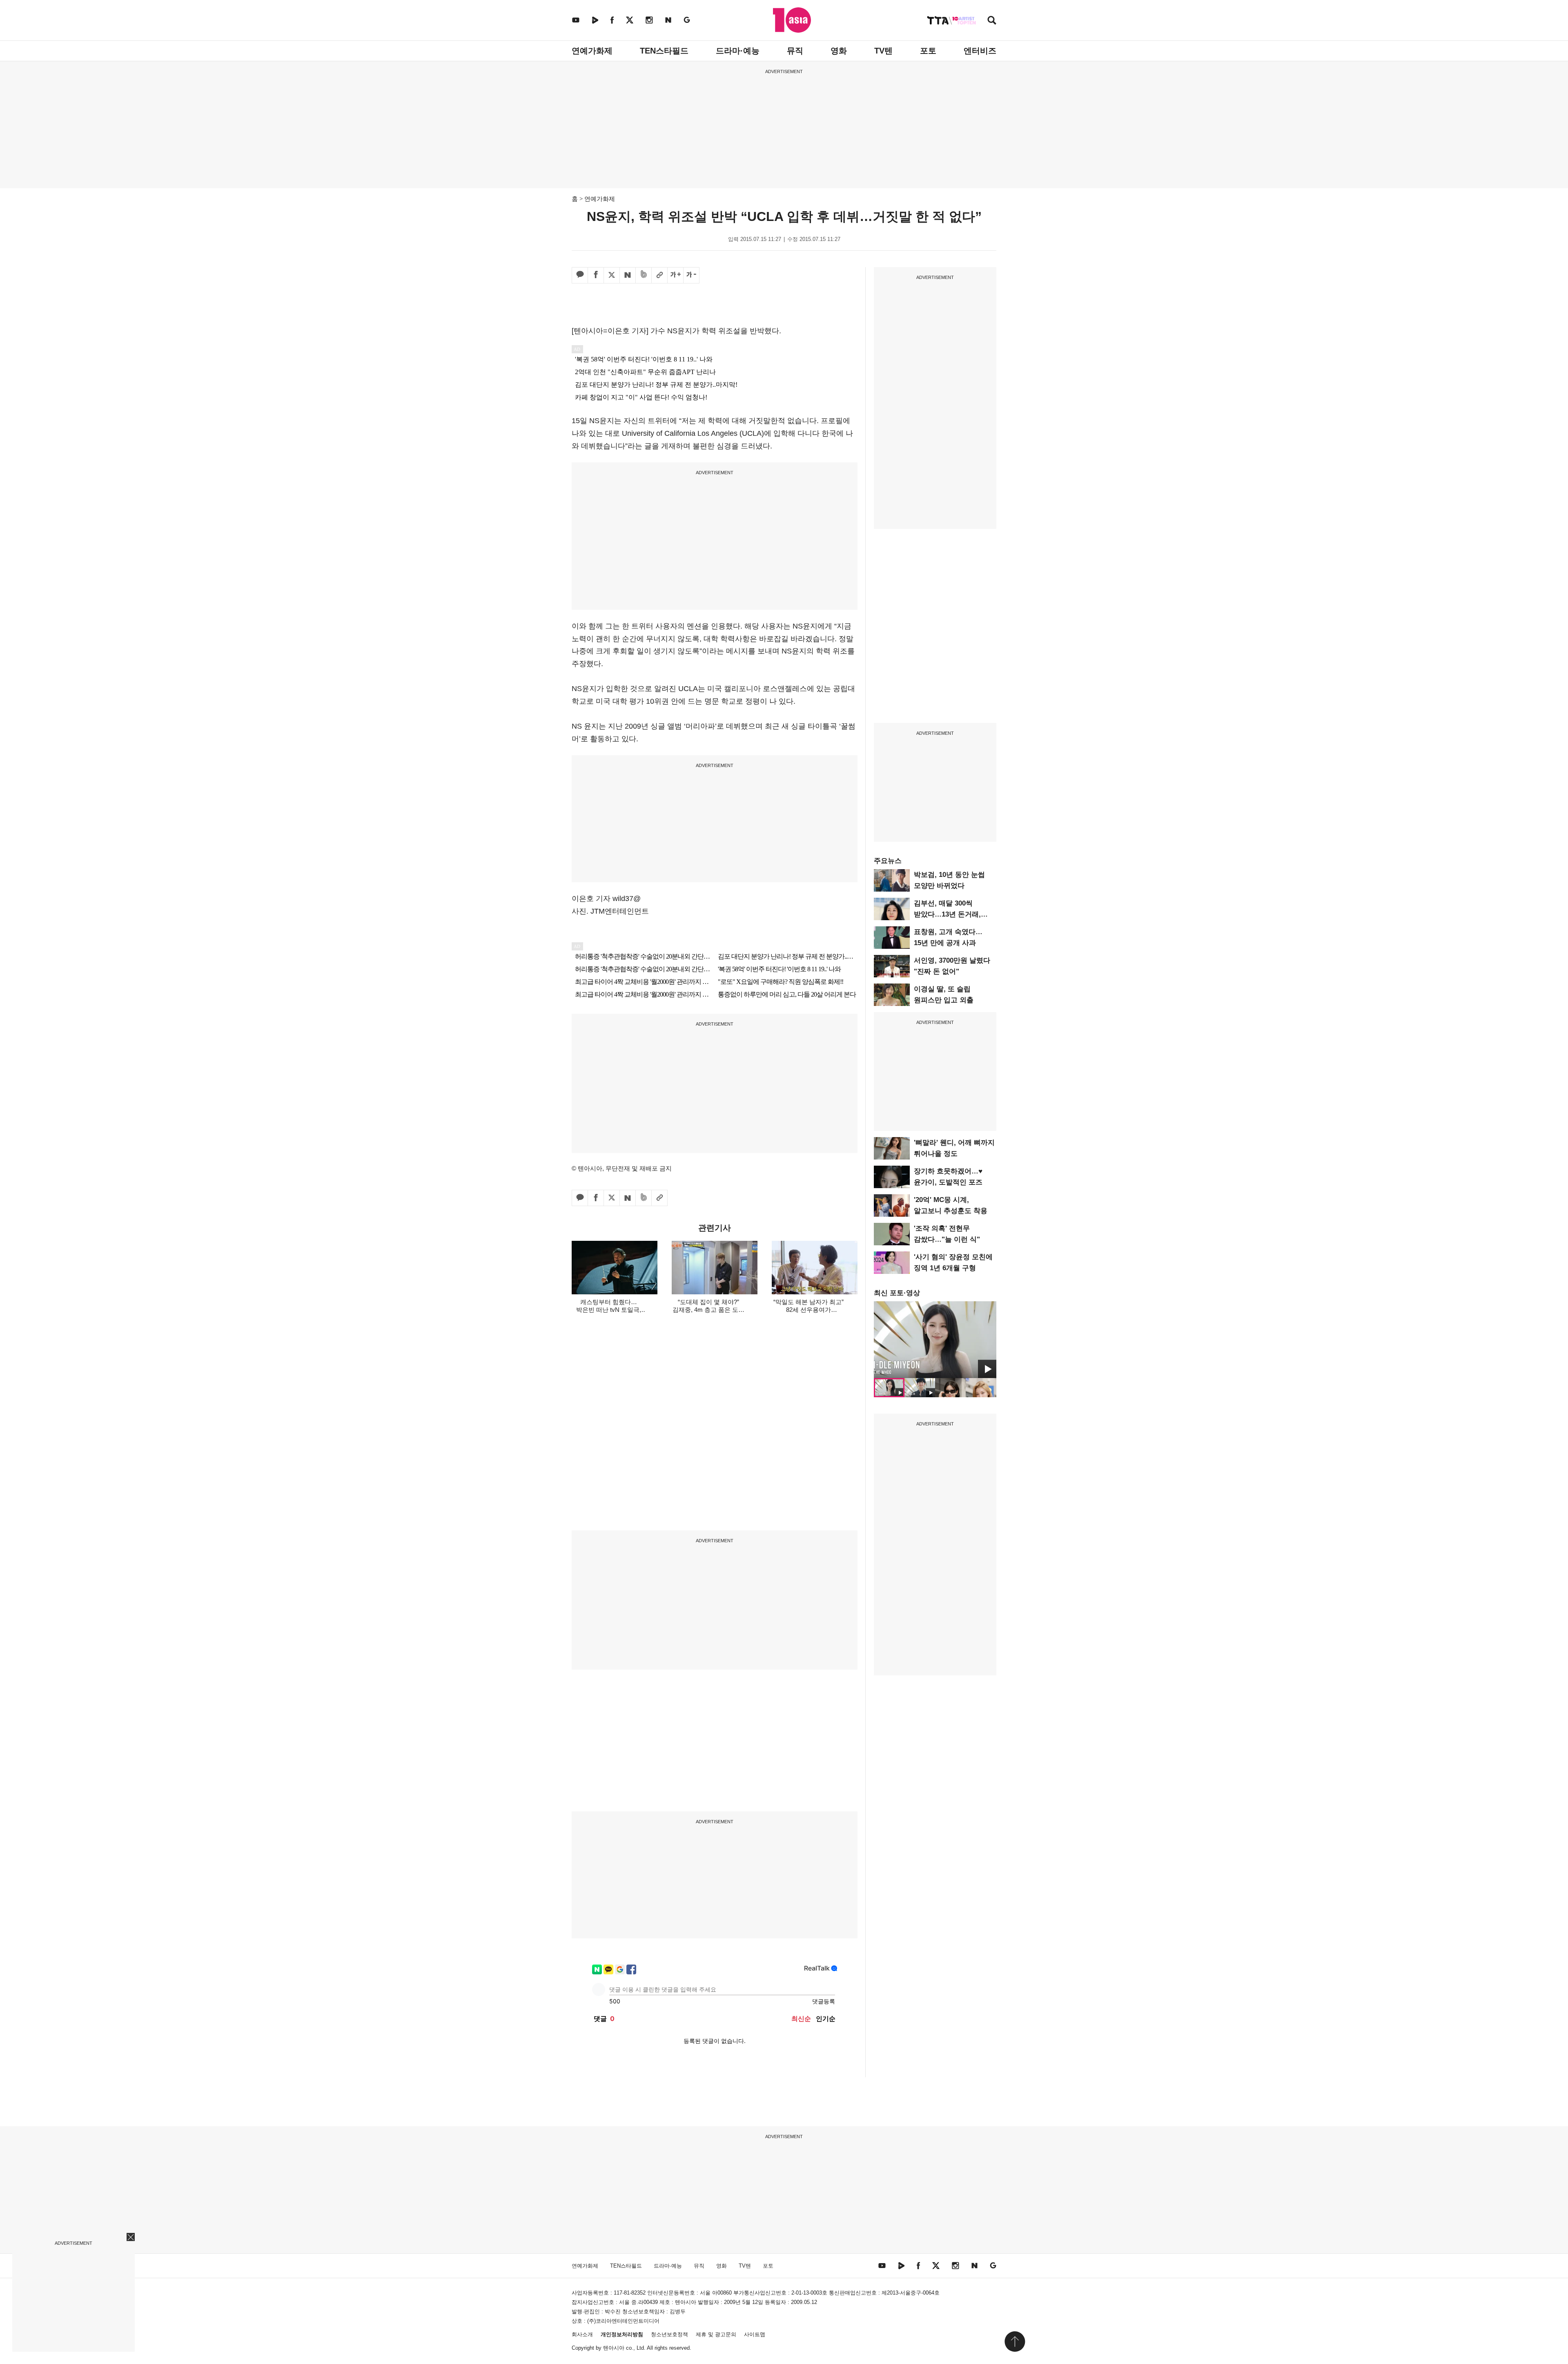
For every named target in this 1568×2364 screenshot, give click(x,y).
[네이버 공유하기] (628, 275)
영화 (839, 51)
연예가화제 (592, 51)
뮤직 (795, 51)
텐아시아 (614, 2348)
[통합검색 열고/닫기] (992, 21)
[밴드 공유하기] (644, 275)
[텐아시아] (792, 20)
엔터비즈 (980, 51)
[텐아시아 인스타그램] (649, 20)
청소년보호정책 (669, 2334)
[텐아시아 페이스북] (612, 20)
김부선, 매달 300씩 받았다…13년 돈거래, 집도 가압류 (947, 914)
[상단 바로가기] (1015, 2342)
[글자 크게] (675, 275)
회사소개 (582, 2334)
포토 (928, 51)
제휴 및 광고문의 (716, 2334)
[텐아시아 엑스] (630, 20)
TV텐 (883, 51)
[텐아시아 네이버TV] (595, 20)
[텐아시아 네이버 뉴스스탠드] (668, 20)
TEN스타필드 (664, 51)
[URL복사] (659, 275)
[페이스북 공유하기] (596, 275)
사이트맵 (755, 2334)
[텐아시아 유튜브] (576, 20)
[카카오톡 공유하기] (580, 275)
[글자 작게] (691, 275)
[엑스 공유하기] (612, 275)
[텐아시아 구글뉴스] (687, 20)
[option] (935, 1340)
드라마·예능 (738, 51)
